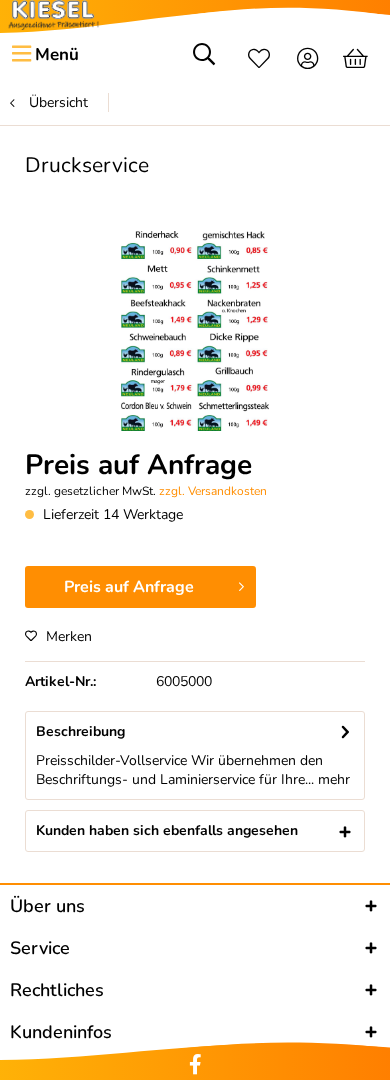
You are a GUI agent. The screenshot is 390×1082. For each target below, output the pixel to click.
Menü (57, 54)
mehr (332, 779)
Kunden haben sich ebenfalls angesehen (167, 830)
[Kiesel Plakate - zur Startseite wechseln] (53, 15)
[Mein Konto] (308, 61)
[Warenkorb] (357, 61)
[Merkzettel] (259, 61)
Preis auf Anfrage (129, 587)
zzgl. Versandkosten (213, 491)
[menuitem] (44, 55)
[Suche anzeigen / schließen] (204, 61)
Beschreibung (80, 731)
